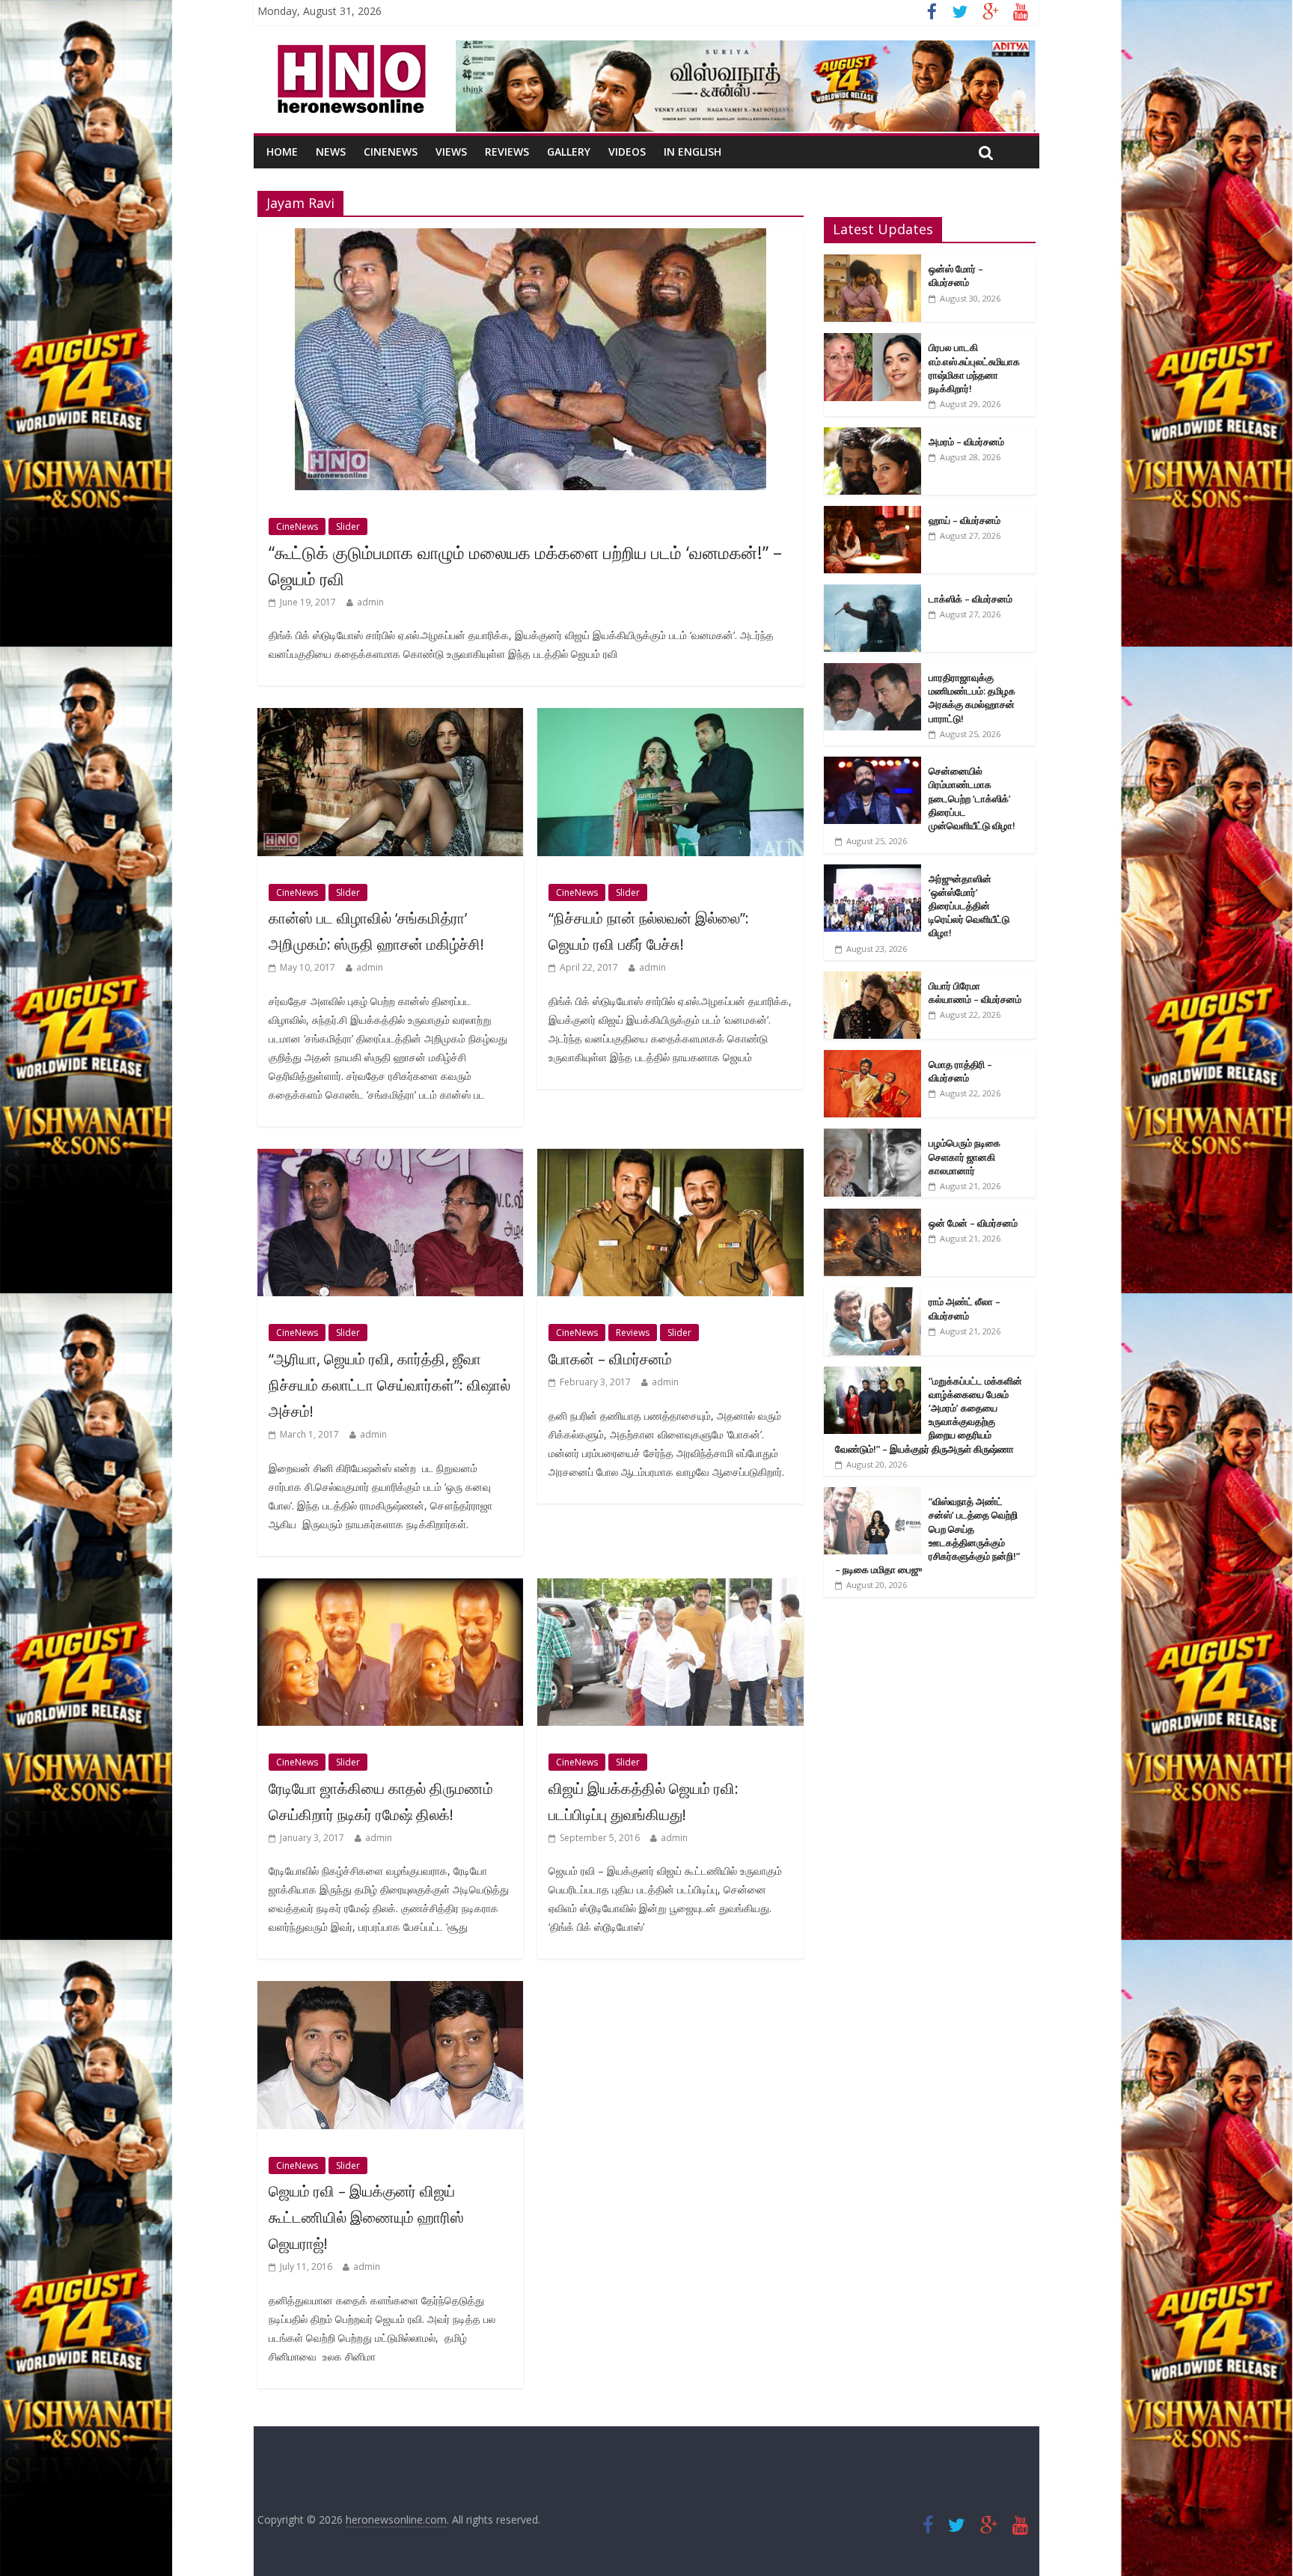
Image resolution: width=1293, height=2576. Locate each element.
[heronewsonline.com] (349, 49)
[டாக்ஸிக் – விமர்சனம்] (872, 592)
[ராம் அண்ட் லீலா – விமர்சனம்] (872, 1295)
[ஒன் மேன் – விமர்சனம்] (872, 1217)
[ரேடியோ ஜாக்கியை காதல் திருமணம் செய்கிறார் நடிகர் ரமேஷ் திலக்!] (390, 1587)
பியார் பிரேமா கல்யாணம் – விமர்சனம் (975, 992)
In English (693, 152)
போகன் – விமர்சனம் (610, 1359)
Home (282, 152)
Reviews (507, 152)
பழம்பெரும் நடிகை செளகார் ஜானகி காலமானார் (965, 1156)
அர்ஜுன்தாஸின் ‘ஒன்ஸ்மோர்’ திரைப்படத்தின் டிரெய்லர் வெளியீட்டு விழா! (969, 906)
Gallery (569, 152)
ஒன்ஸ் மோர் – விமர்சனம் (956, 275)
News (331, 152)
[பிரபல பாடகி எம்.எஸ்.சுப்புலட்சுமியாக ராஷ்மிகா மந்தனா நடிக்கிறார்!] (872, 341)
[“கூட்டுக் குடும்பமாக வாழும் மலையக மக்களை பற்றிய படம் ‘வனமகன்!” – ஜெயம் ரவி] (531, 237)
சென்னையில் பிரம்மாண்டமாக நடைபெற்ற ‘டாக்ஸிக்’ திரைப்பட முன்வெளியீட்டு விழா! (972, 798)
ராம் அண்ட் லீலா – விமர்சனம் (965, 1308)
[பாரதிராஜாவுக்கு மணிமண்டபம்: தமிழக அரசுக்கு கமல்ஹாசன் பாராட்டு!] (872, 671)
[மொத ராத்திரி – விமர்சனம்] (872, 1058)
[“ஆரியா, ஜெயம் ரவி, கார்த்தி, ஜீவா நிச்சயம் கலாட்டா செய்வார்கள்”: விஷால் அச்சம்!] (390, 1158)
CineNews (391, 152)
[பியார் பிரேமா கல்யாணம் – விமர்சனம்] (872, 979)
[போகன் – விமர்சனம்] (670, 1158)
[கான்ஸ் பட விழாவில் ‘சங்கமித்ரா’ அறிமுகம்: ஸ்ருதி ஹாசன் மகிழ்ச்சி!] (390, 717)
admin (370, 602)
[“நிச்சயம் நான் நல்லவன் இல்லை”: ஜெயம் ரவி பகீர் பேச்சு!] (670, 717)
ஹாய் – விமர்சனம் (965, 520)
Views (451, 152)
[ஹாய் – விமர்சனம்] (872, 514)
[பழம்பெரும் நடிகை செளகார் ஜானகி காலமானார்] (872, 1136)
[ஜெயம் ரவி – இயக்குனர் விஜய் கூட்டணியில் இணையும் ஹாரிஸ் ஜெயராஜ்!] (390, 1990)
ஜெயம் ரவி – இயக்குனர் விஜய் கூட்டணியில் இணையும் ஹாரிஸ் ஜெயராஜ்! (366, 2217)
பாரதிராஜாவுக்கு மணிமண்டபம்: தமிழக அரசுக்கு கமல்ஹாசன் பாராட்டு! (972, 698)
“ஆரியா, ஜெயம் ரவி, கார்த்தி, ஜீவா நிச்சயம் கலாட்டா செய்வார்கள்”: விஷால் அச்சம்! (389, 1385)
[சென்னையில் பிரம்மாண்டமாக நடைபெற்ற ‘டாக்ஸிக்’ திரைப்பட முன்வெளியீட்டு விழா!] (872, 764)
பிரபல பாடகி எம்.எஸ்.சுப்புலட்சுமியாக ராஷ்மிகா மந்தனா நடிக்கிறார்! (974, 368)
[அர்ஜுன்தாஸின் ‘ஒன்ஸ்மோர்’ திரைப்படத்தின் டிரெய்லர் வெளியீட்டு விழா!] (872, 872)
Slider (348, 527)
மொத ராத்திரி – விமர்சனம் (960, 1071)
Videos (627, 152)
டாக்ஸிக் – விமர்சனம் (970, 599)
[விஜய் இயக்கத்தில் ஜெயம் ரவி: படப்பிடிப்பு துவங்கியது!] (670, 1587)
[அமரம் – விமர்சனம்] (872, 435)
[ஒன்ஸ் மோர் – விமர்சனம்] (872, 262)
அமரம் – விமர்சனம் (966, 442)
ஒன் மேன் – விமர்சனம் (973, 1223)
